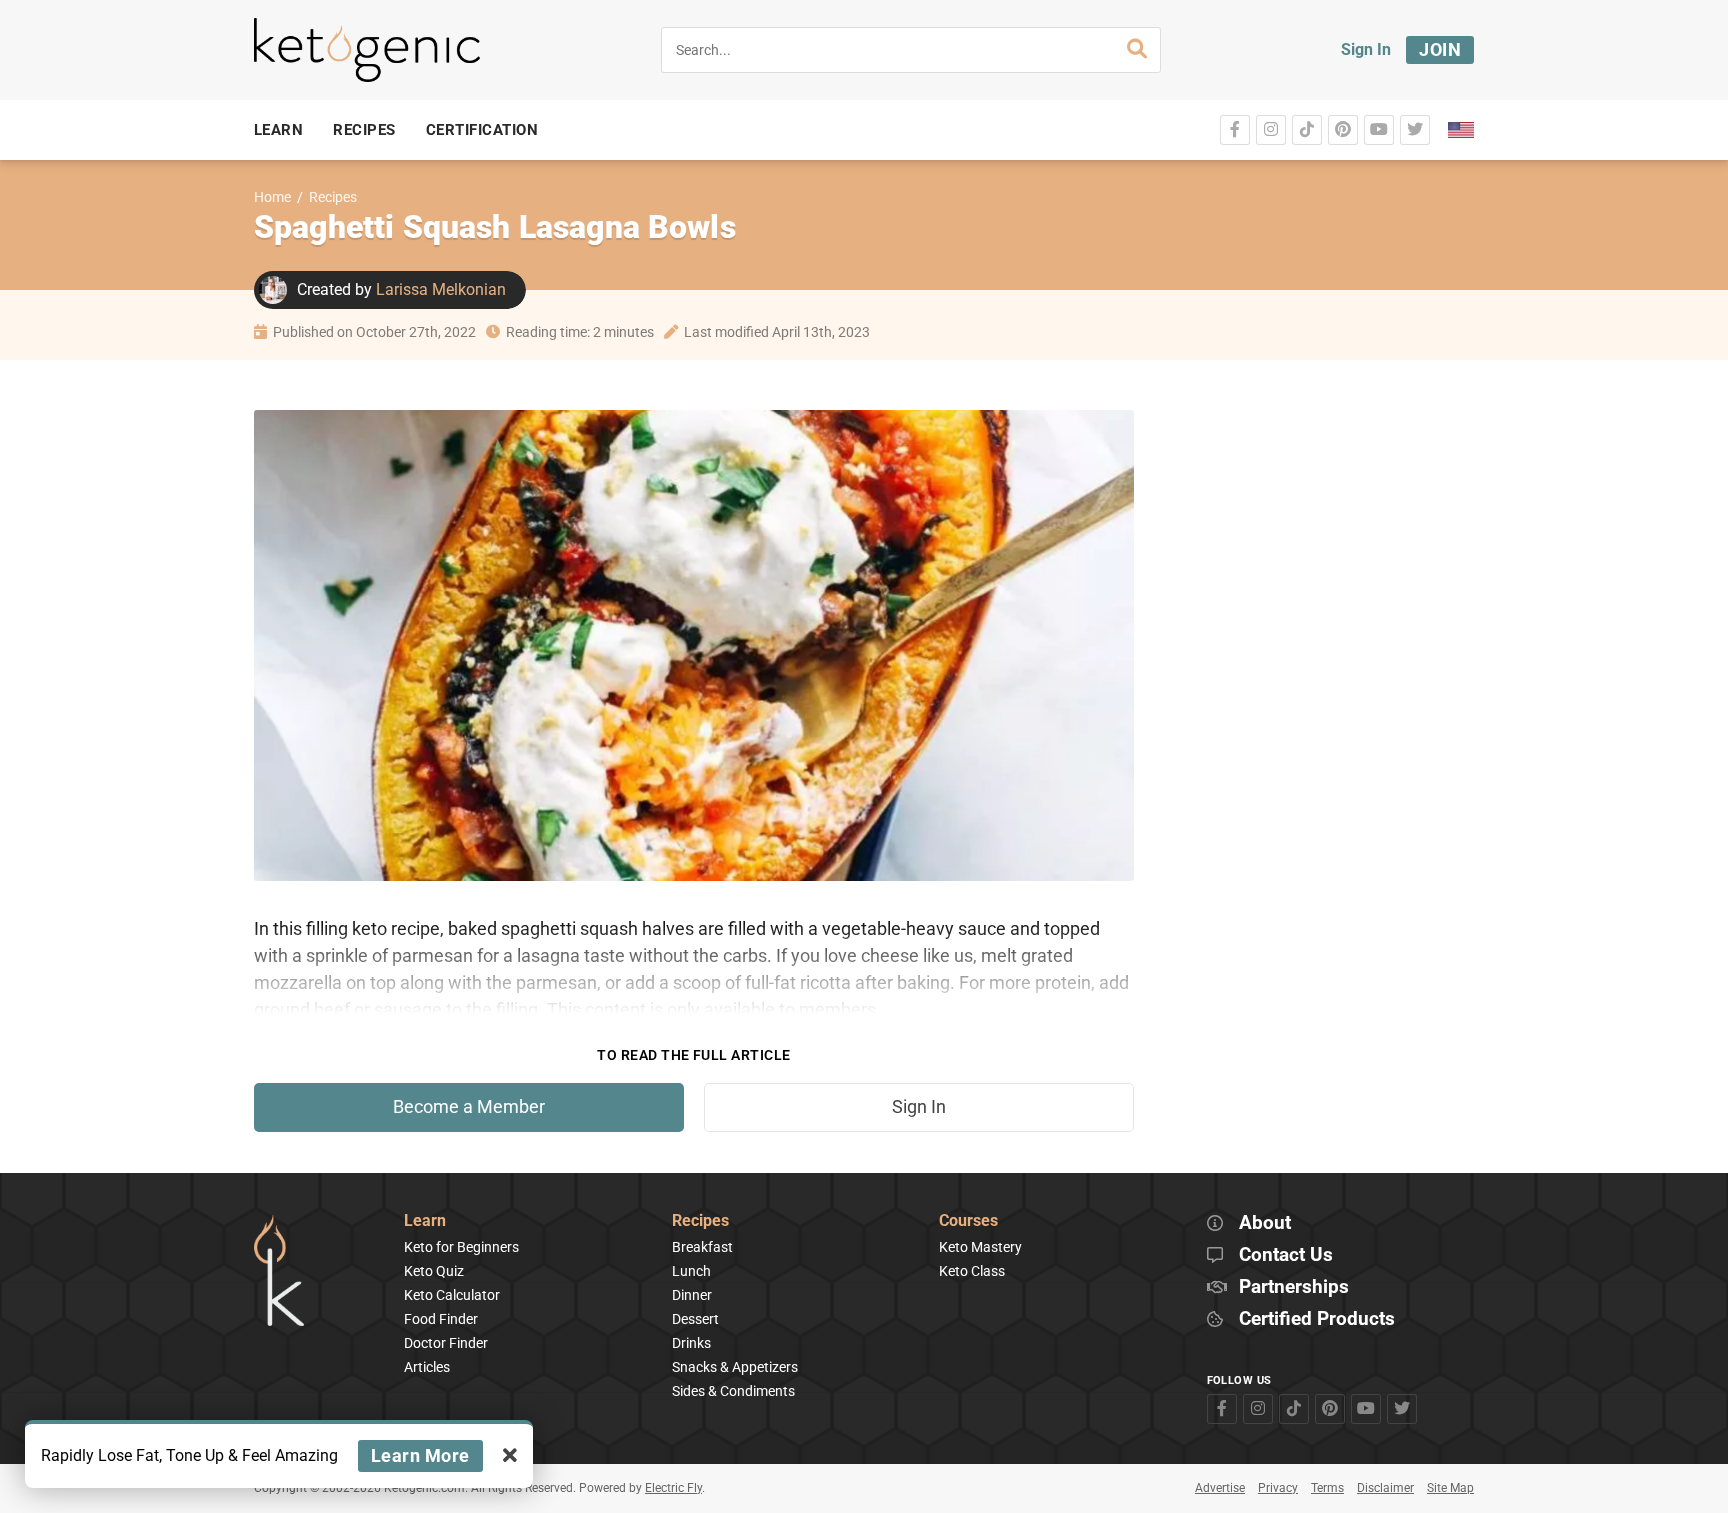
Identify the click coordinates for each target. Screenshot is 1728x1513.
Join (1440, 49)
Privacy (1278, 1488)
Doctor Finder (446, 1343)
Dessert (695, 1319)
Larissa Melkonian (441, 289)
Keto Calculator (452, 1295)
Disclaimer (1385, 1488)
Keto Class (972, 1271)
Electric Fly (673, 1488)
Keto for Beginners (461, 1247)
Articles (427, 1367)
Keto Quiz (434, 1271)
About (1265, 1223)
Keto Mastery (980, 1247)
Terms (1327, 1488)
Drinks (691, 1343)
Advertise (1220, 1488)
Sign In (1366, 49)
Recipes (333, 197)
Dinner (692, 1295)
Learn (425, 1221)
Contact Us (1286, 1255)
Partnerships (1294, 1287)
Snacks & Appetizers (735, 1367)
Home (272, 197)
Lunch (691, 1271)
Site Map (1450, 1488)
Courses (968, 1221)
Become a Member (469, 1107)
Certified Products (1317, 1319)
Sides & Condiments (733, 1391)
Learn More (420, 1455)
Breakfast (702, 1247)
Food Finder (441, 1319)
